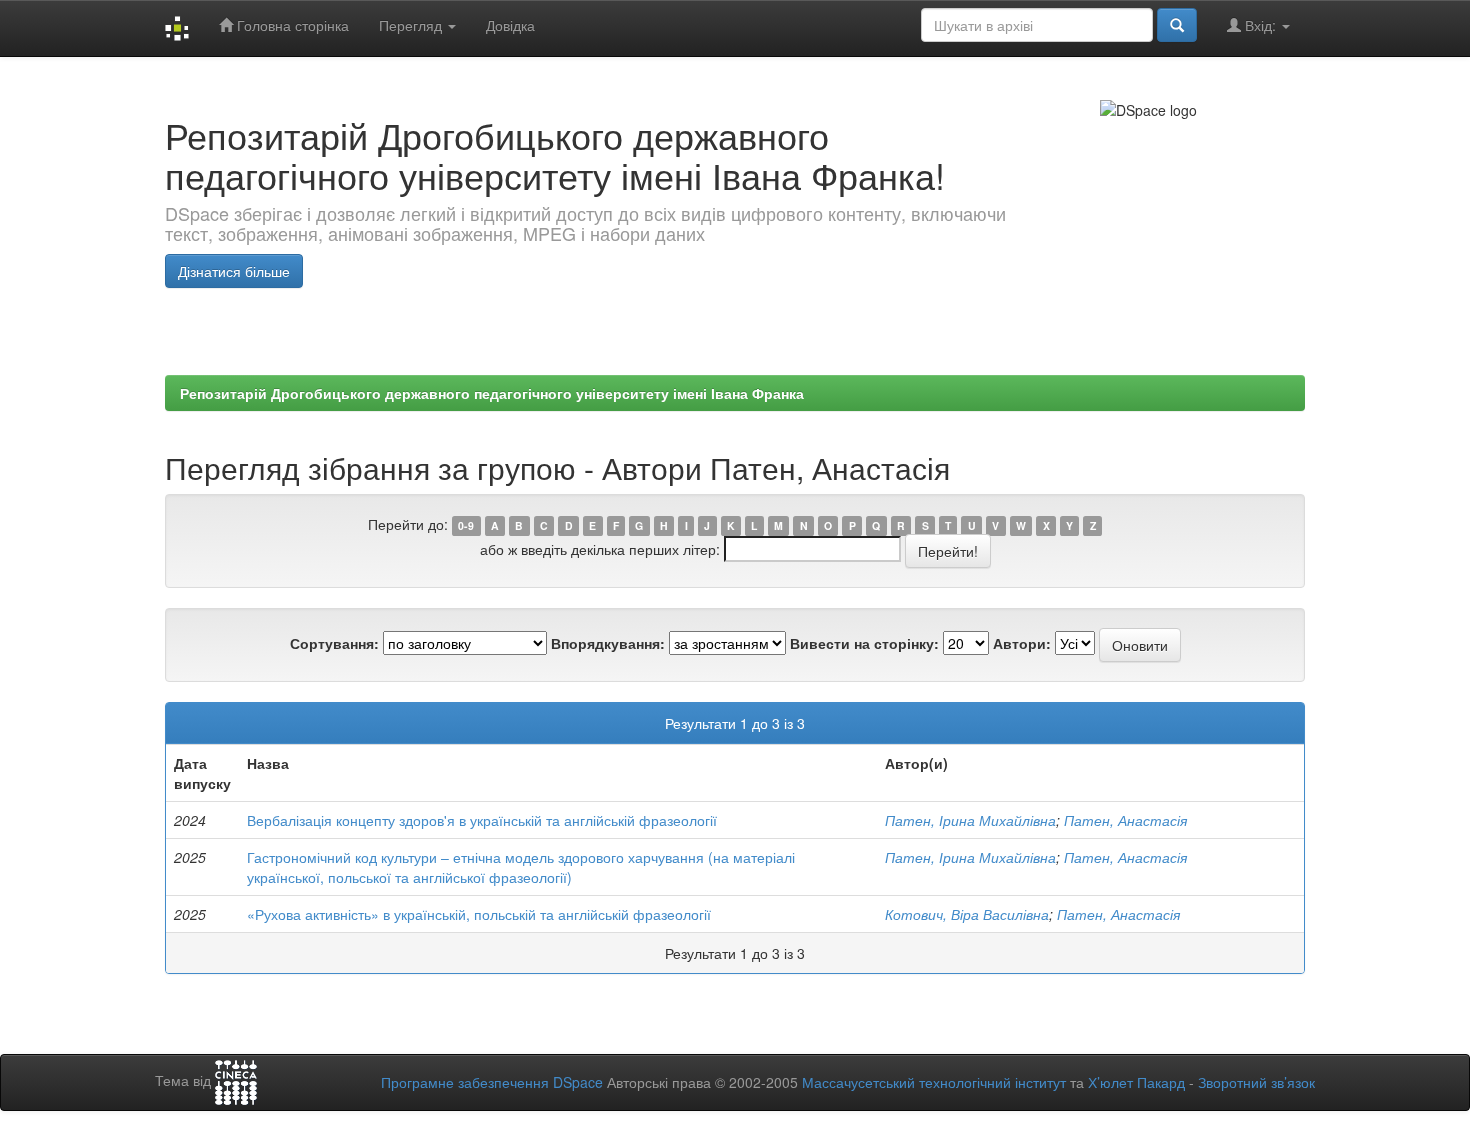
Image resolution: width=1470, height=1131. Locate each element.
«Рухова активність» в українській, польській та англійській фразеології (479, 914)
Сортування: (334, 643)
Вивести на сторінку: (864, 643)
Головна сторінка (291, 25)
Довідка (510, 25)
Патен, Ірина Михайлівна (970, 820)
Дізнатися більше (234, 271)
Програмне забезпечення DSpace (492, 1082)
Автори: (1022, 643)
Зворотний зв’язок (1256, 1082)
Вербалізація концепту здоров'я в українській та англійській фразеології (482, 820)
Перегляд (412, 25)
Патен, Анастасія (1125, 820)
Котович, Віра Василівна (967, 914)
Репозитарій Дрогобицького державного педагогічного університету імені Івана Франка (492, 393)
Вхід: (1260, 25)
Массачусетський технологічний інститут (934, 1082)
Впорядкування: (608, 643)
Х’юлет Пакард (1136, 1082)
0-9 (466, 525)
